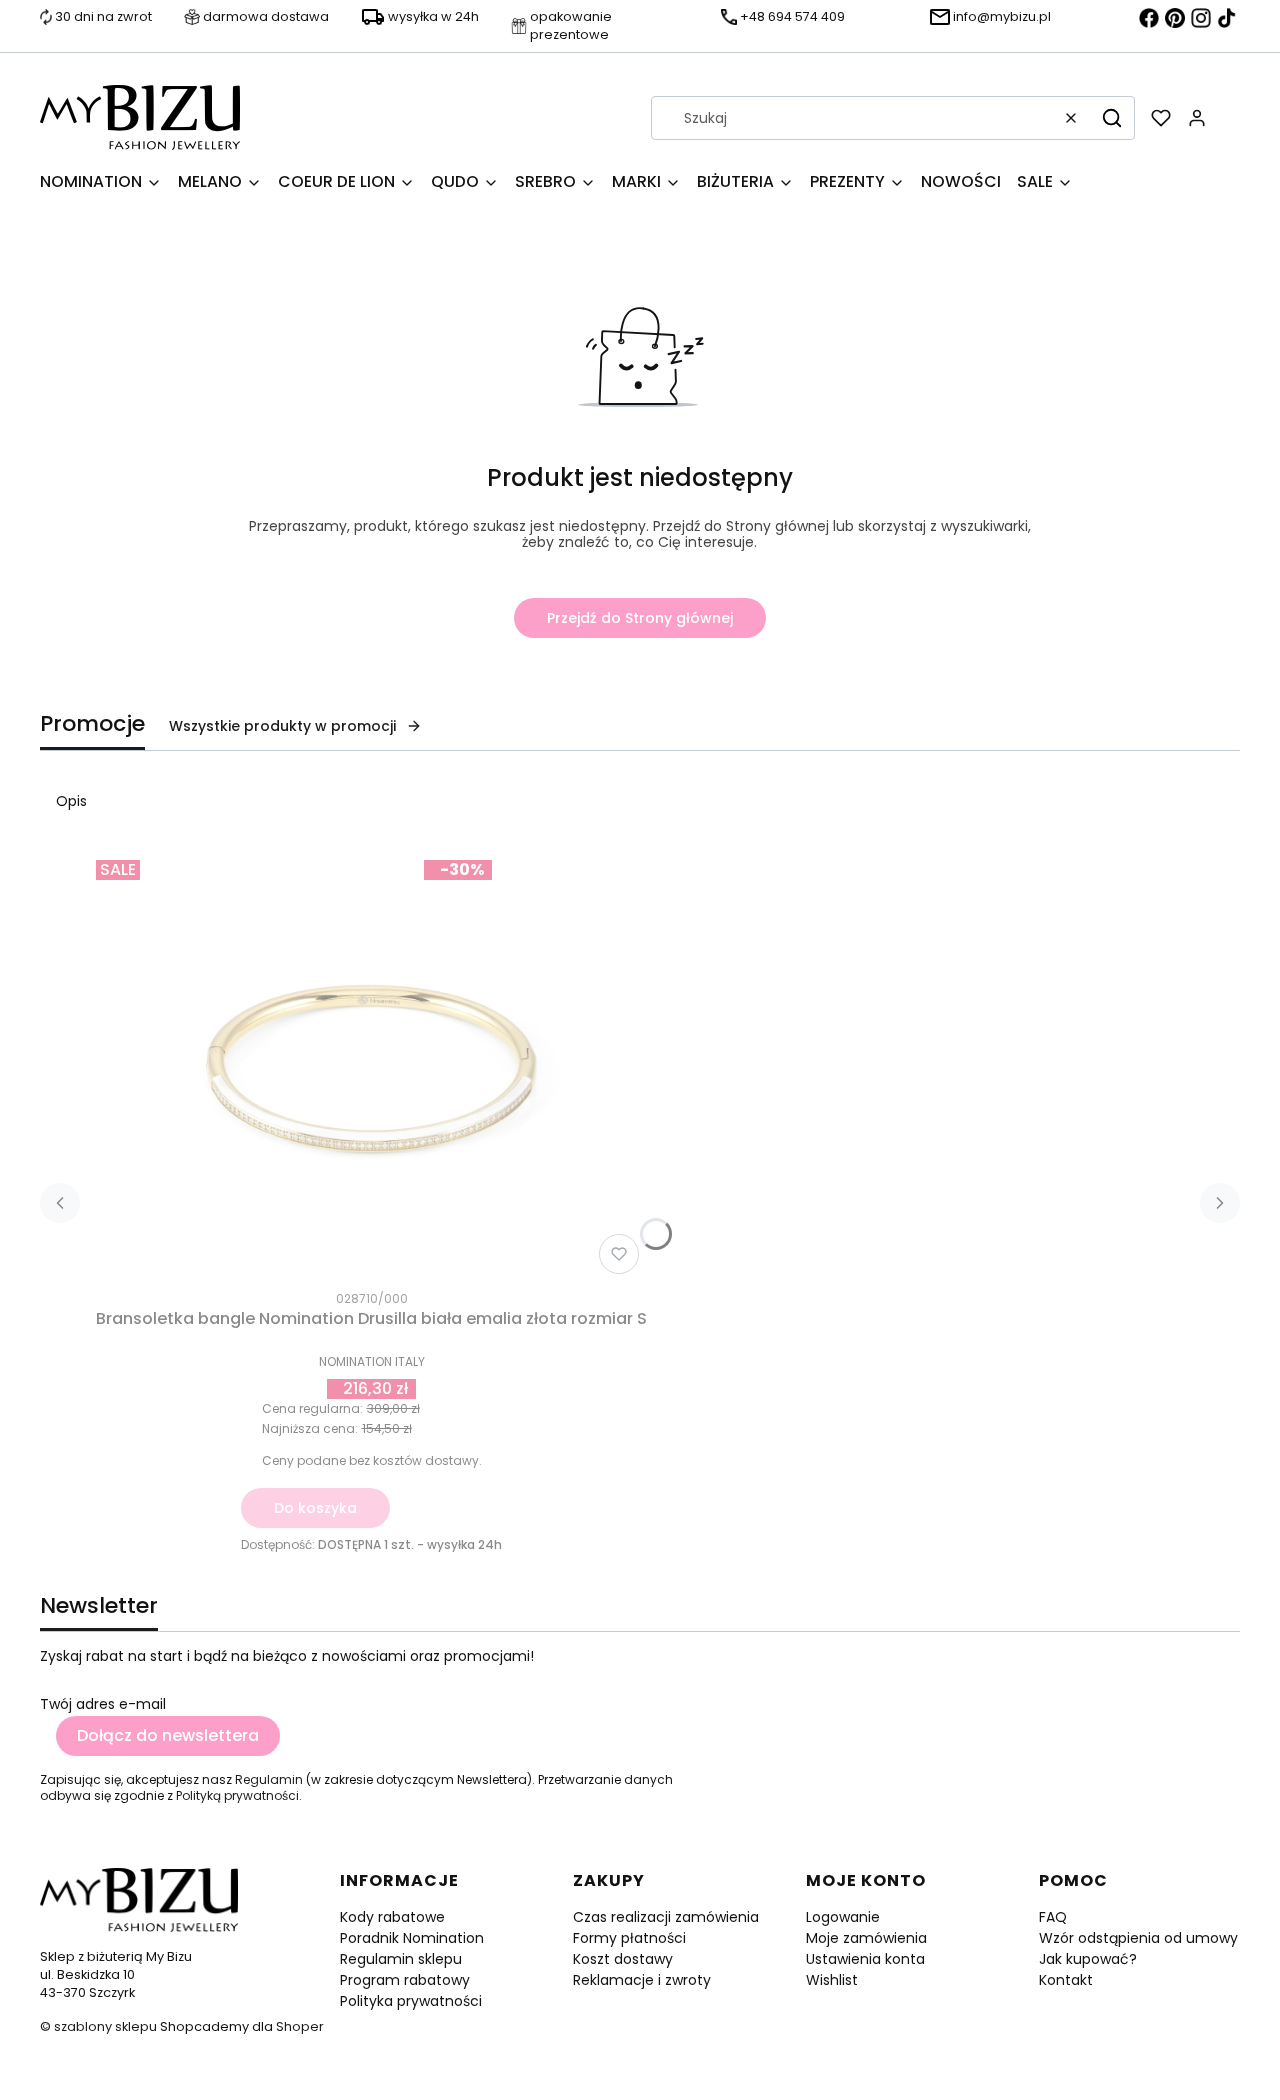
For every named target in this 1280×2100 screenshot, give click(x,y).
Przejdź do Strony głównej (640, 618)
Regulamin (269, 1779)
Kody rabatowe (392, 1917)
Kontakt (1066, 1980)
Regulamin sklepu (401, 1959)
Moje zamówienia (866, 1938)
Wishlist (832, 1980)
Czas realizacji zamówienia (666, 1917)
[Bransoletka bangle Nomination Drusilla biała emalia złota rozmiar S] (372, 1067)
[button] (1112, 118)
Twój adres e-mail (103, 1704)
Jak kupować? (1088, 1959)
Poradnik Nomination (412, 1938)
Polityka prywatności (411, 2001)
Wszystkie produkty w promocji (282, 726)
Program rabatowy (405, 1980)
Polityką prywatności (237, 1795)
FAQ (1053, 1917)
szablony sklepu (105, 2026)
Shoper (300, 2026)
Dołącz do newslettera (168, 1735)
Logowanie (843, 1917)
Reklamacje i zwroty (642, 1980)
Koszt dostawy (623, 1959)
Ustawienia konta (865, 1959)
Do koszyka (315, 1508)
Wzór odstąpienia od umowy (1138, 1938)
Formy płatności (629, 1938)
